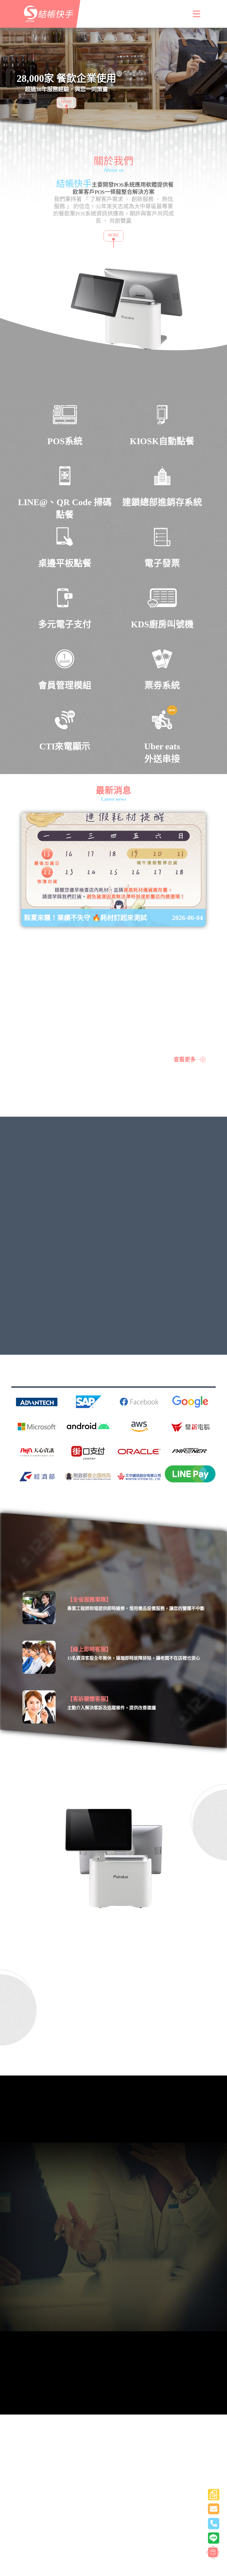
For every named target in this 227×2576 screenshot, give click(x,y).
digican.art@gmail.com (113, 2328)
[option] (114, 85)
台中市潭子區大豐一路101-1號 (129, 2478)
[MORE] (49, 105)
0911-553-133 (22, 2403)
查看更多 (185, 1060)
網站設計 (165, 2539)
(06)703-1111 (53, 2363)
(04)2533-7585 (83, 2363)
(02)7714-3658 (23, 2363)
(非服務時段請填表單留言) (110, 2444)
